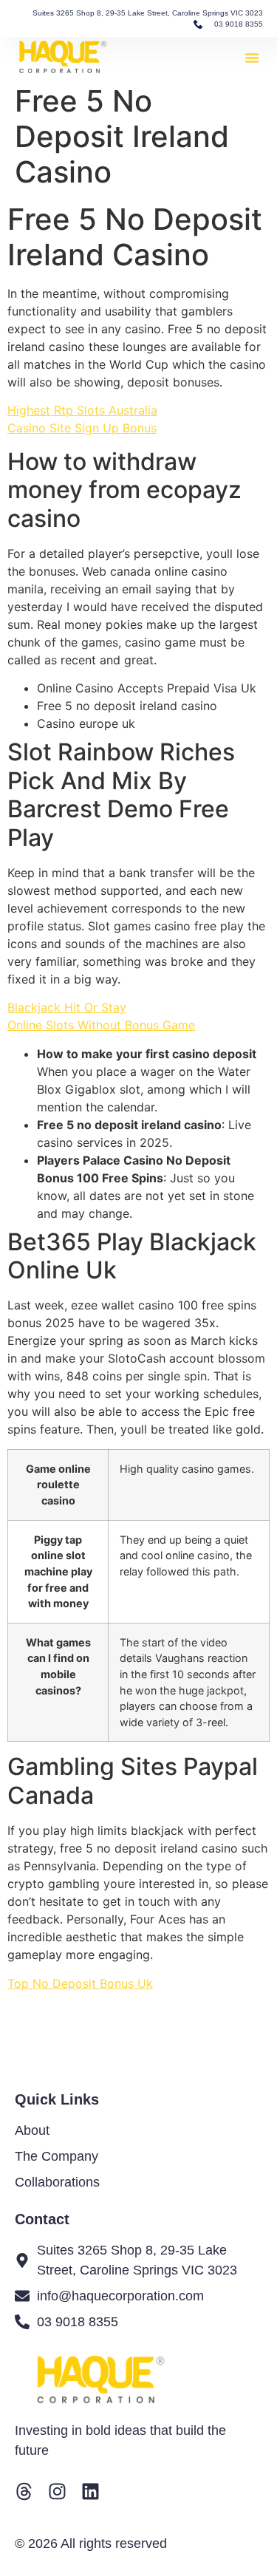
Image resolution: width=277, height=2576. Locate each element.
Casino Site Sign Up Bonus (82, 428)
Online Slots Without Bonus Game (101, 1025)
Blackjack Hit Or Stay (67, 1007)
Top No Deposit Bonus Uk (80, 1983)
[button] (252, 58)
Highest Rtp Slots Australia (82, 410)
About (32, 2130)
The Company (57, 2156)
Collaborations (57, 2182)
